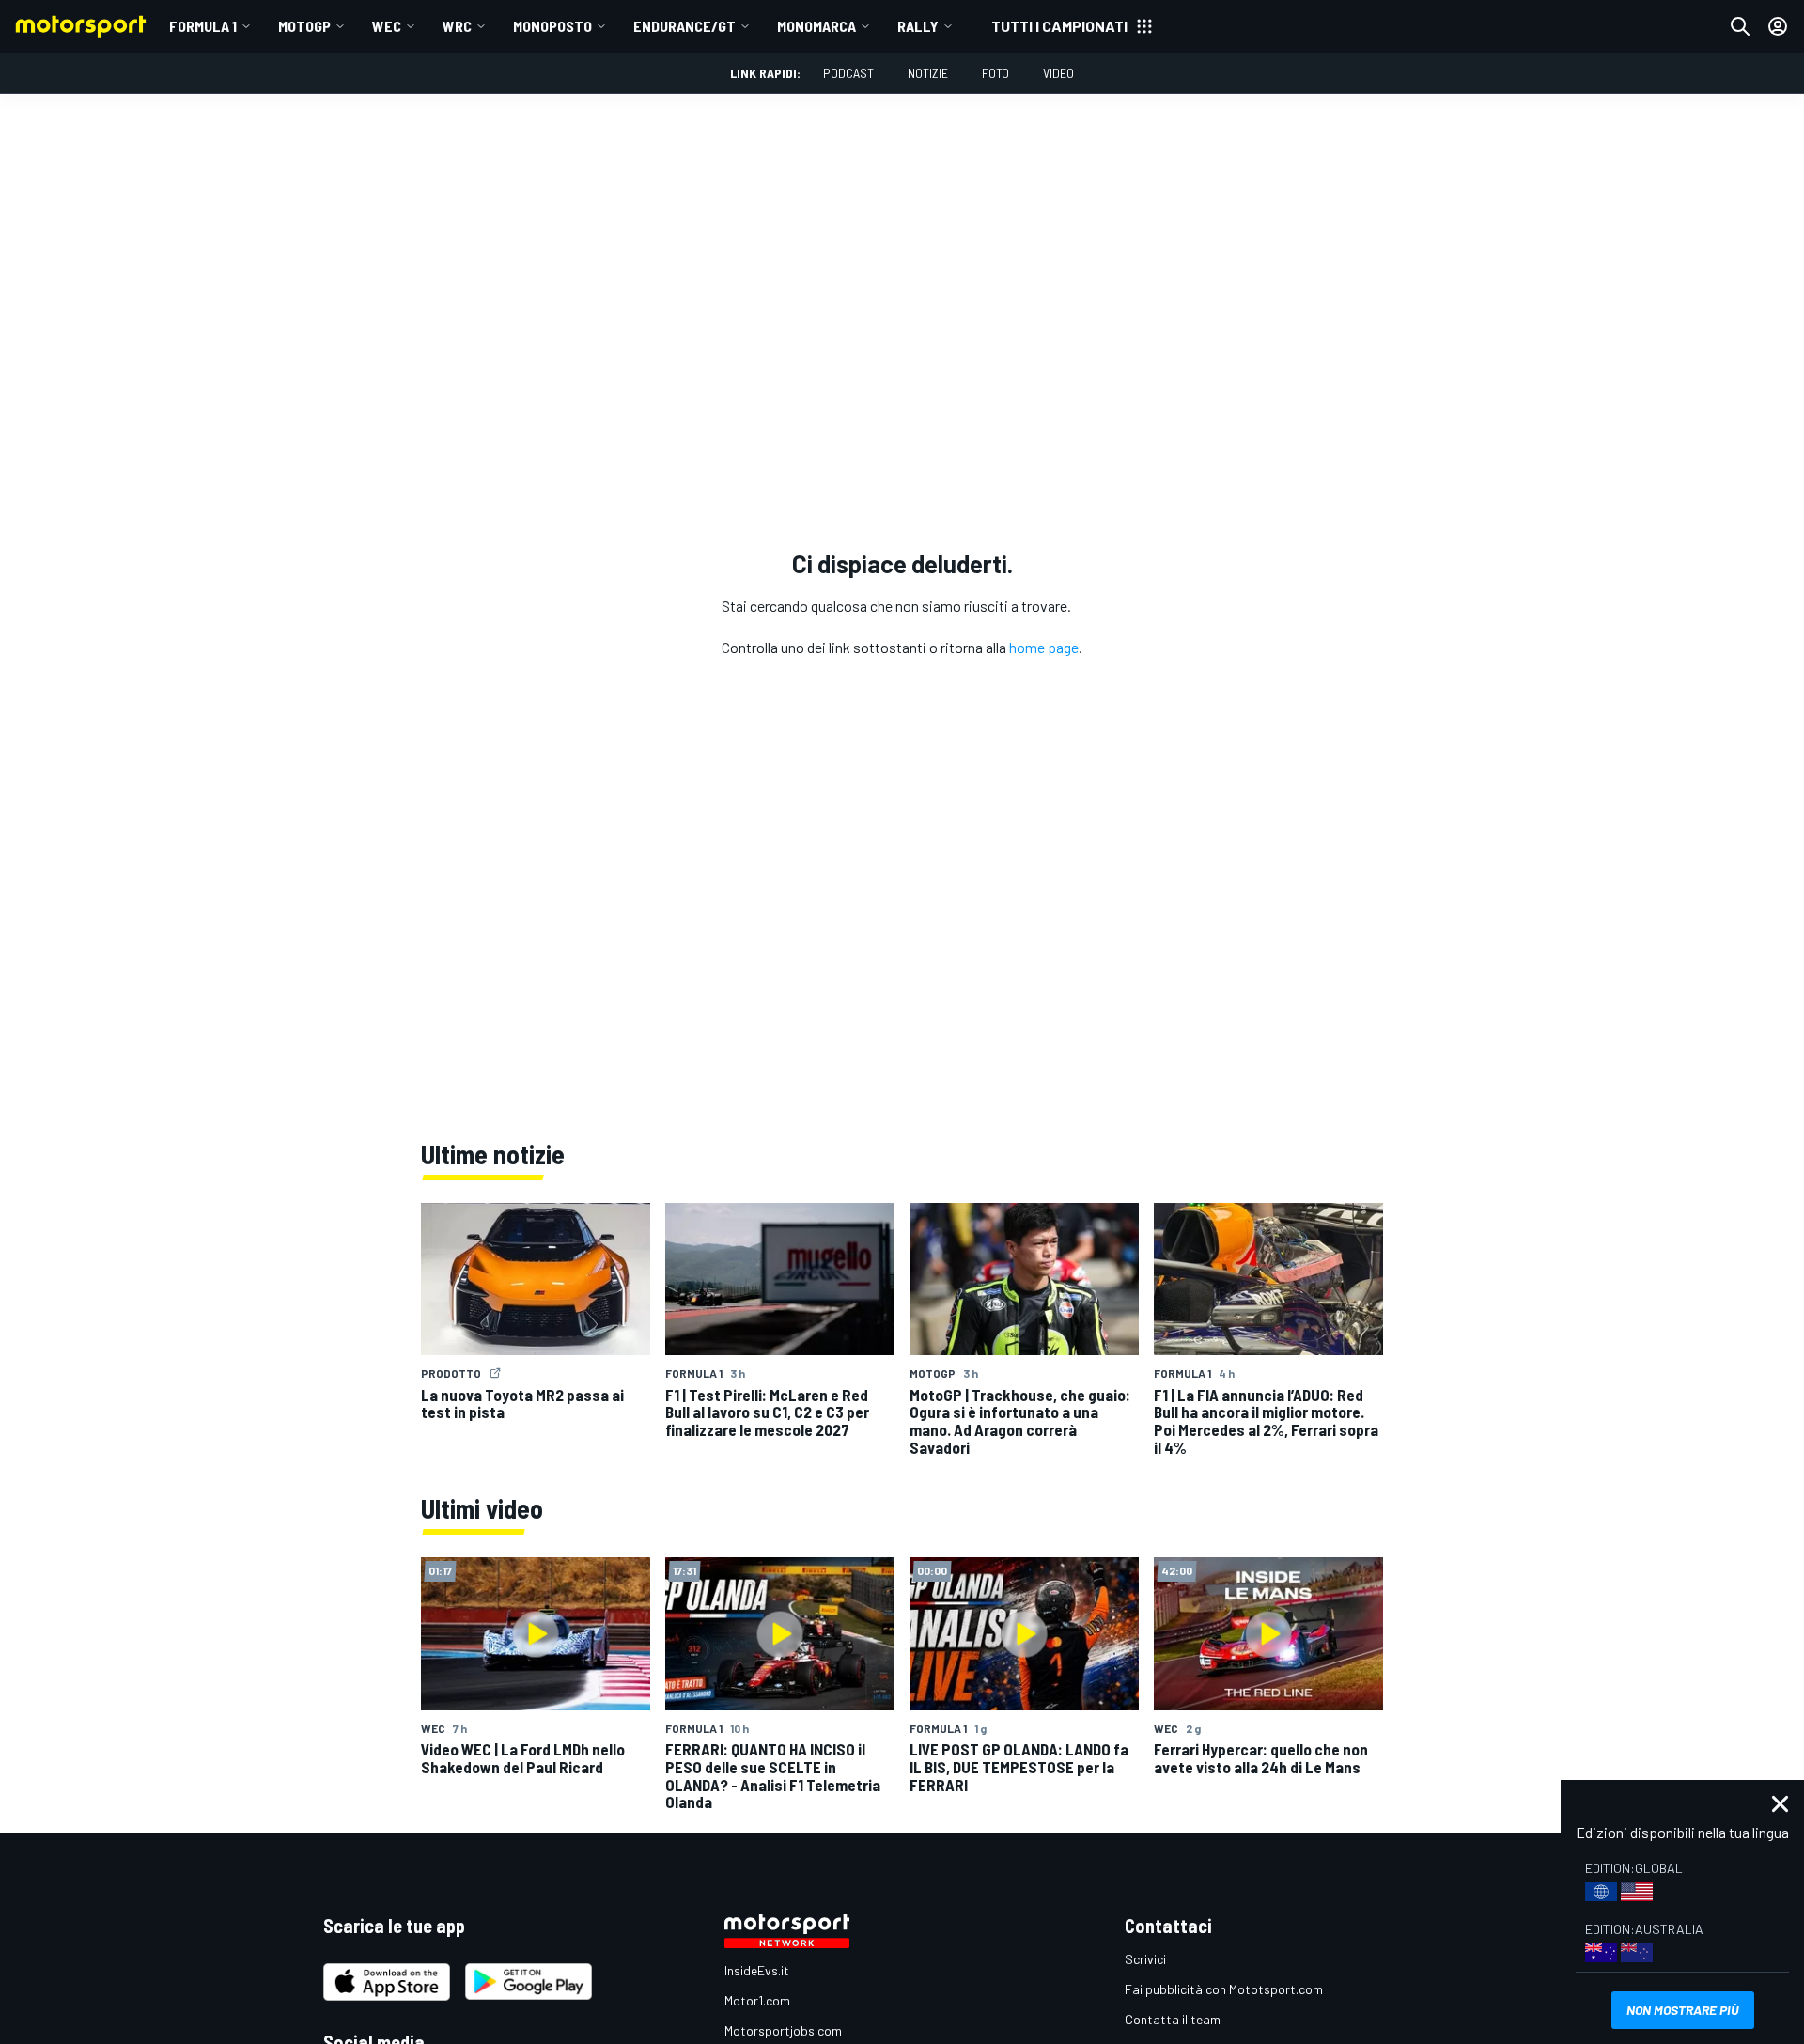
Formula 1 (203, 26)
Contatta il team (1173, 2019)
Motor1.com (757, 2000)
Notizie (928, 73)
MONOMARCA (816, 26)
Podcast (848, 73)
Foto (995, 73)
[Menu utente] (1778, 26)
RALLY (918, 26)
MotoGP (304, 26)
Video (1058, 73)
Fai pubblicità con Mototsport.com (1224, 1989)
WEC (387, 26)
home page (1044, 647)
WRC (457, 26)
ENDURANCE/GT (684, 26)
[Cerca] (1740, 26)
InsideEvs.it (757, 1970)
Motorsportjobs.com (783, 2030)
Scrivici (1145, 1959)
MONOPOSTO (552, 26)
